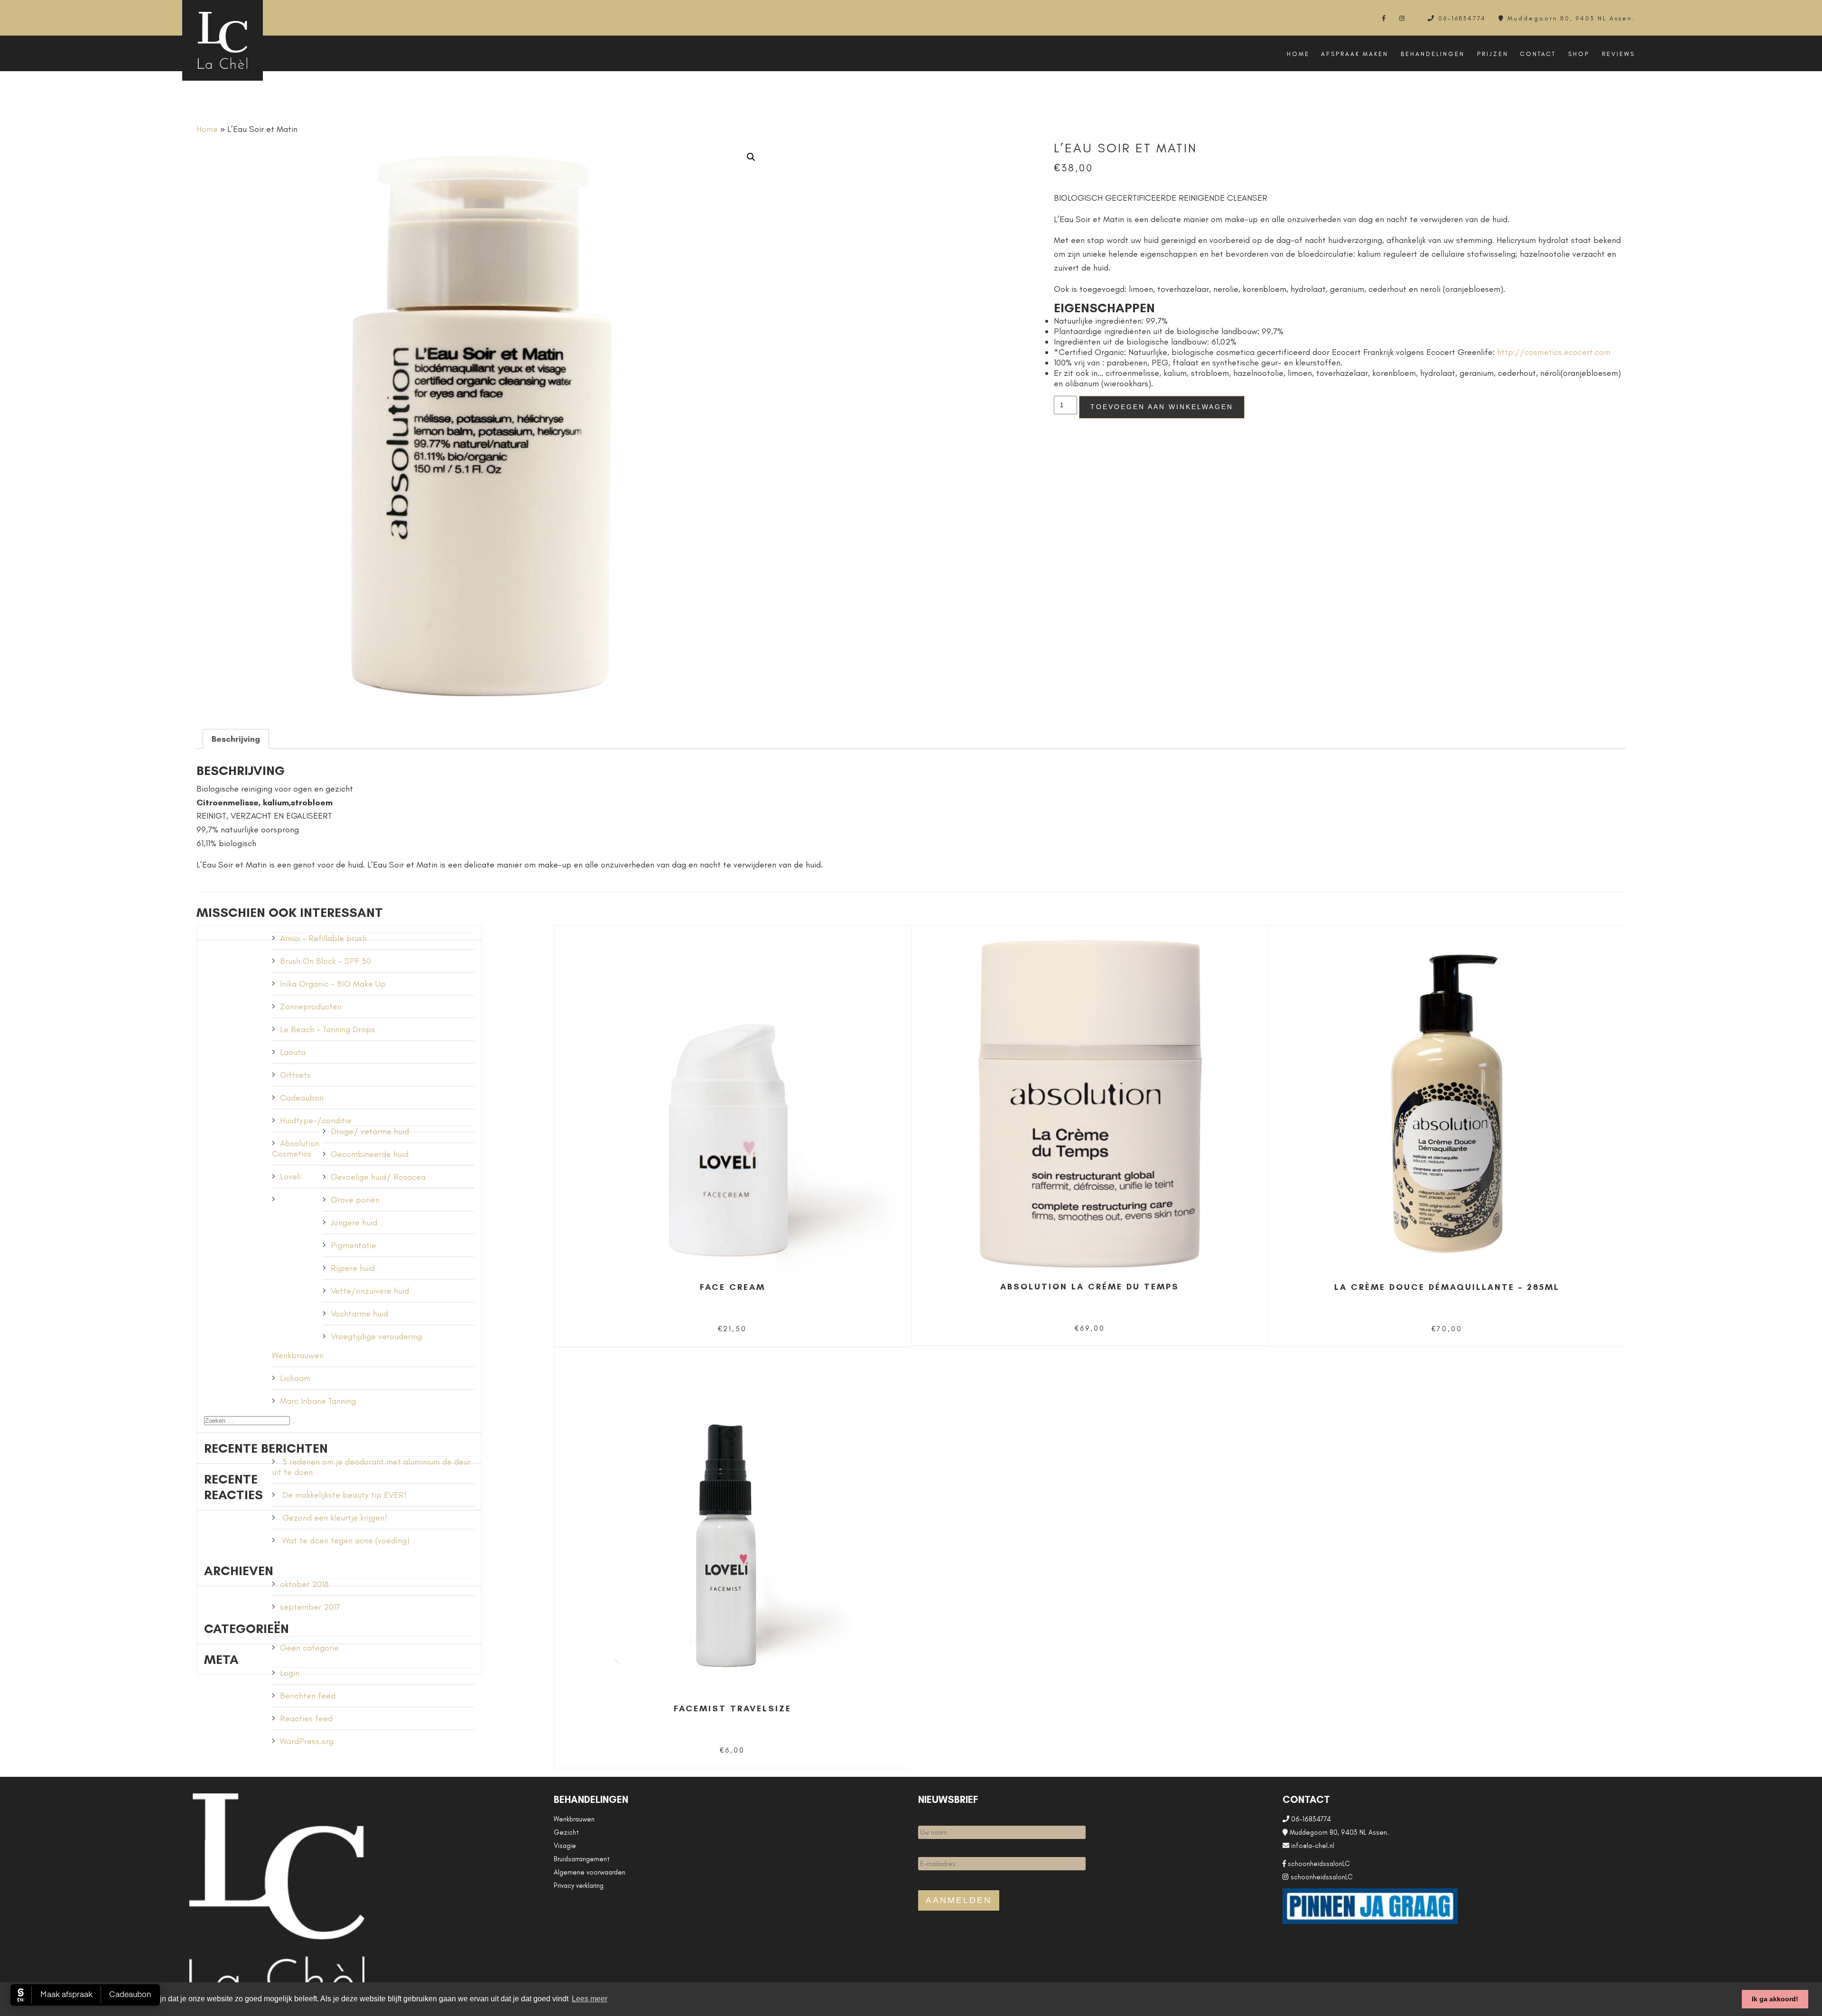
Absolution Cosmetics (296, 1148)
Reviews (1618, 54)
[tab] (236, 739)
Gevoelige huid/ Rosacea (378, 1177)
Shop (1579, 54)
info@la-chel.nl (1312, 1846)
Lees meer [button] (590, 1999)
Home (1298, 54)
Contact (1538, 54)
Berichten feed (308, 1696)
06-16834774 (1462, 18)
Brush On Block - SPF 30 (325, 961)
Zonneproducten (311, 1007)
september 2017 (310, 1607)
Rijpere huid (353, 1268)
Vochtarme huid (359, 1314)
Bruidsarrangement (582, 1859)
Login (290, 1673)
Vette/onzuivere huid (370, 1291)
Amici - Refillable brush (323, 938)
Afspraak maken (1355, 54)
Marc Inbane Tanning (318, 1401)
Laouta (293, 1052)
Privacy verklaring (579, 1885)
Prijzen (1493, 54)
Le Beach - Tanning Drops (327, 1029)
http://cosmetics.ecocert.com (1554, 352)
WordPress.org (307, 1741)
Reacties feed (306, 1718)
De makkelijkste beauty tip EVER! (344, 1495)
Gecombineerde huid (370, 1154)
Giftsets (295, 1075)
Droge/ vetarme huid (370, 1131)
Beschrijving (236, 739)
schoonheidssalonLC (1318, 1864)
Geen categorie (309, 1648)
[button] (751, 157)
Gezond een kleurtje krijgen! (335, 1518)
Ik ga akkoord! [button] (1775, 1999)
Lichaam (295, 1378)
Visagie (565, 1846)
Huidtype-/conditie (316, 1120)
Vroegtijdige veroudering (376, 1336)
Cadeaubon (302, 1098)
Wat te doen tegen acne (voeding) (346, 1540)
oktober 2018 (304, 1584)
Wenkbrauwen (298, 1355)
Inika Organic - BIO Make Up (333, 984)
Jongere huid (354, 1223)
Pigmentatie (353, 1245)
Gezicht (566, 1832)
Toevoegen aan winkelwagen (1162, 407)
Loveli (290, 1176)
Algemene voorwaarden (590, 1872)
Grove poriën (355, 1200)
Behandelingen (1433, 54)
